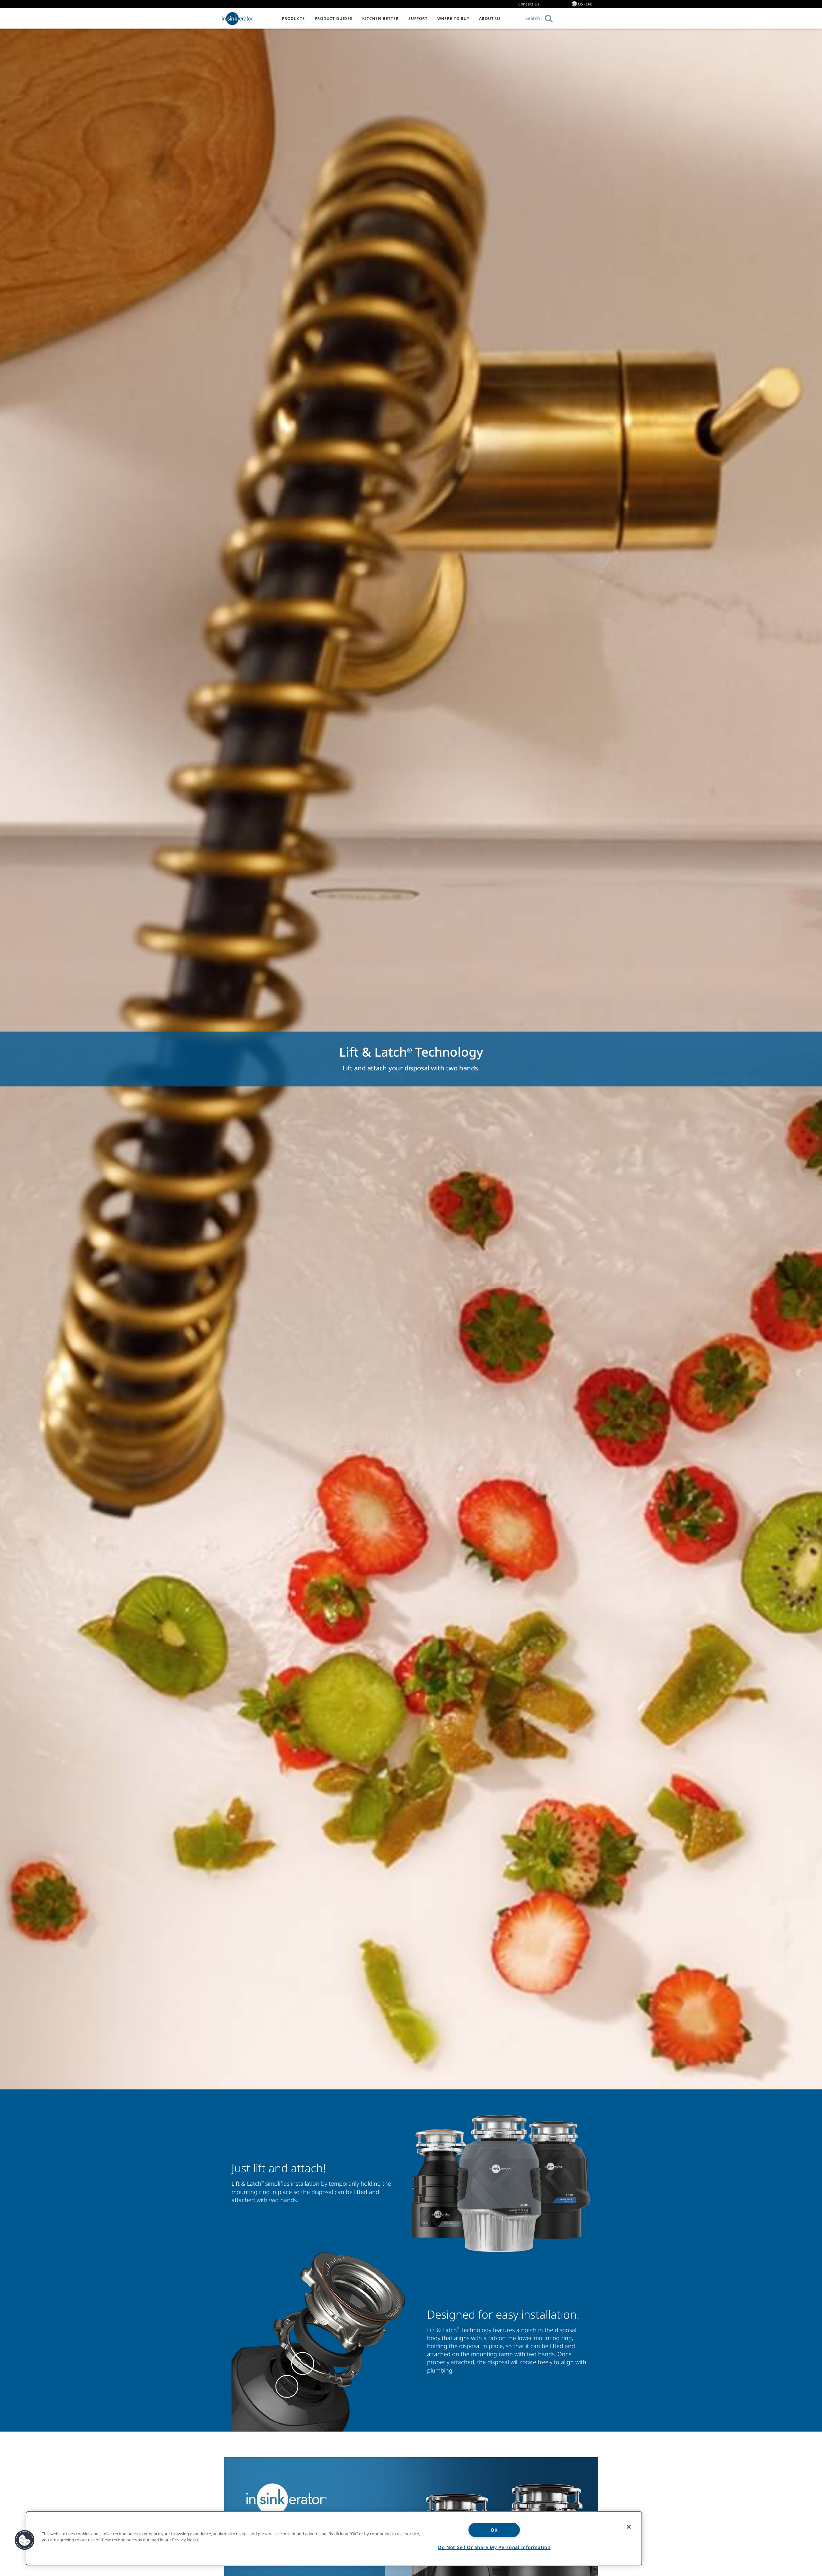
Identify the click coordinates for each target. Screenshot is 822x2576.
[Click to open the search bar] (549, 19)
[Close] (629, 2527)
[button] (25, 2540)
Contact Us (529, 4)
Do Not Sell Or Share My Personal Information (494, 2547)
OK (494, 2530)
